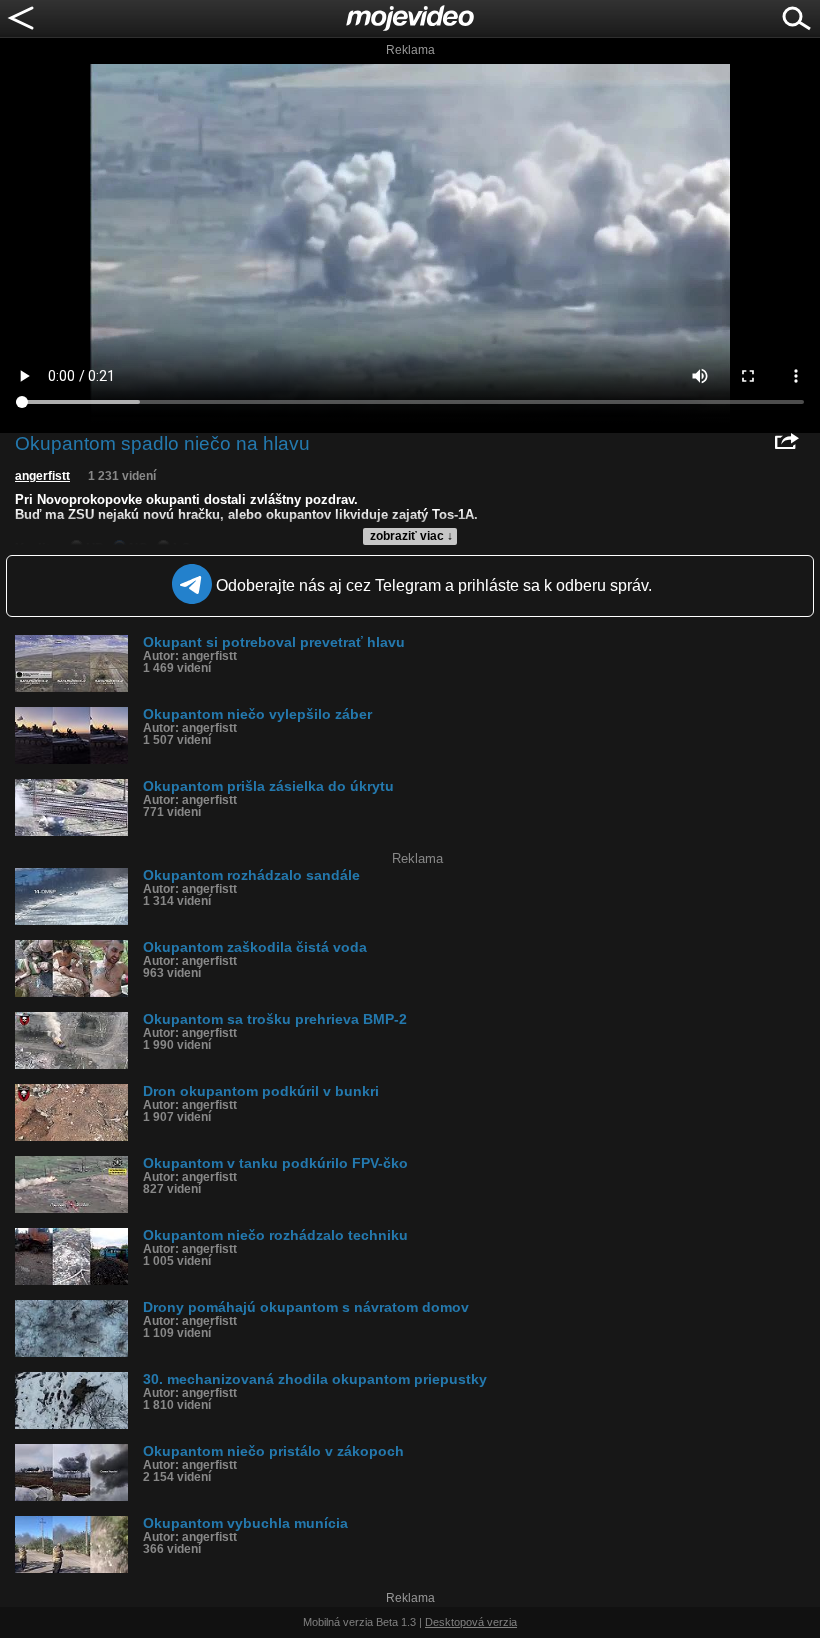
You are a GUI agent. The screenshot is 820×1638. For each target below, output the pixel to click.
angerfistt (42, 476)
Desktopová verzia (471, 1622)
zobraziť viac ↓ (411, 536)
